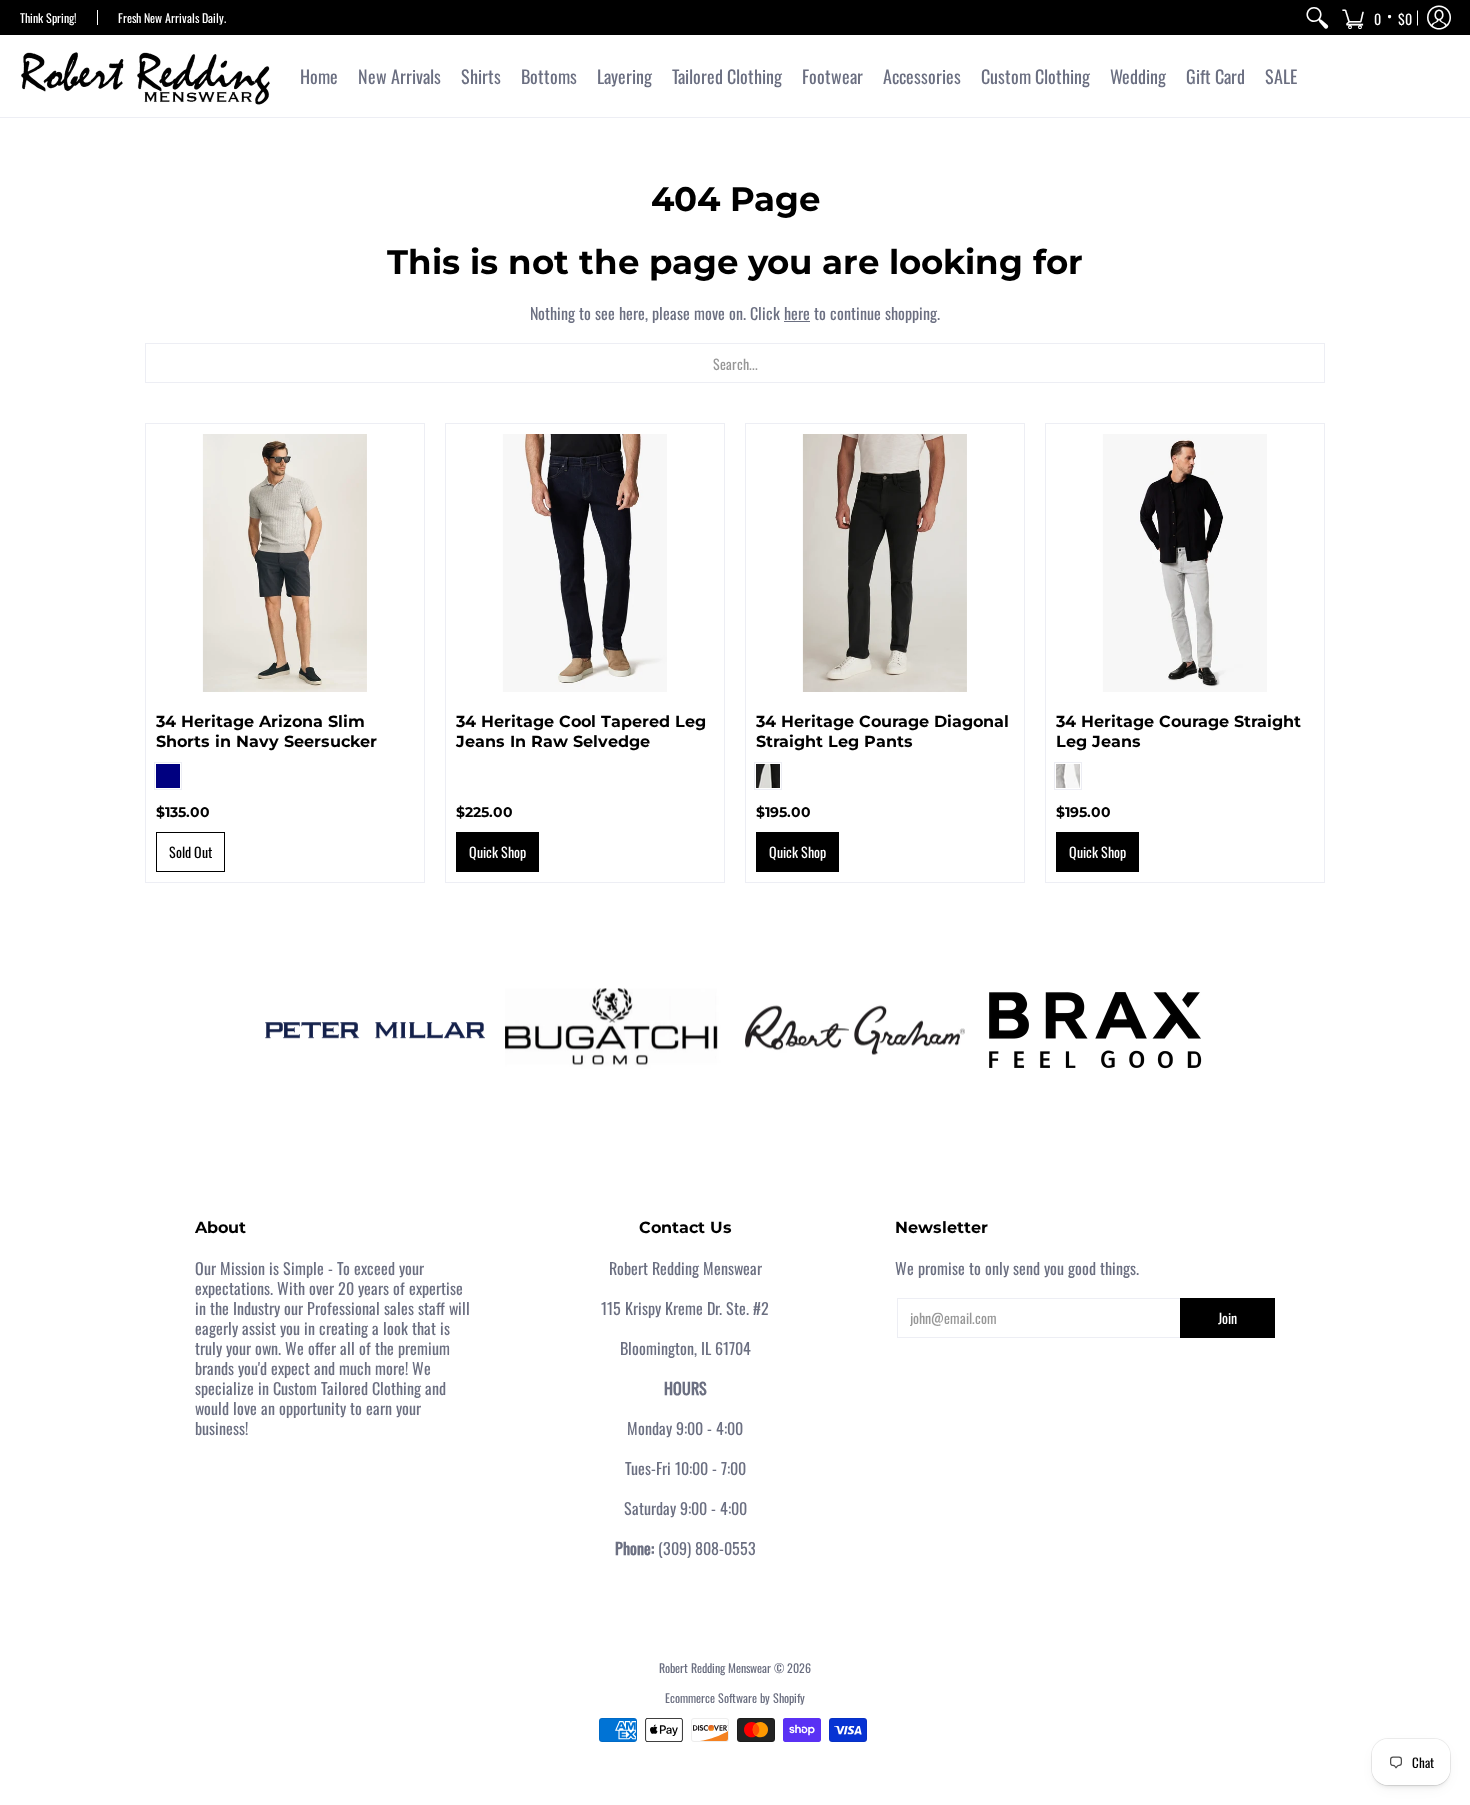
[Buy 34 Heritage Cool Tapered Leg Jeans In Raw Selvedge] (585, 563)
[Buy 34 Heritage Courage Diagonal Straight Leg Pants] (885, 563)
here (797, 313)
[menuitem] (1317, 17)
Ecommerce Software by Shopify (735, 1697)
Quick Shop (497, 851)
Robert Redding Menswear (715, 1667)
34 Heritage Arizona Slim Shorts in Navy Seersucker (266, 731)
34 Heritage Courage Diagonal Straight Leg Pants (882, 731)
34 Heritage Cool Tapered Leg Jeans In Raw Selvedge (581, 731)
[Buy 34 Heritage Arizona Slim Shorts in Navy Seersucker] (285, 563)
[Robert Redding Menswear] (145, 76)
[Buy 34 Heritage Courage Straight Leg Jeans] (1185, 563)
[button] (1376, 17)
